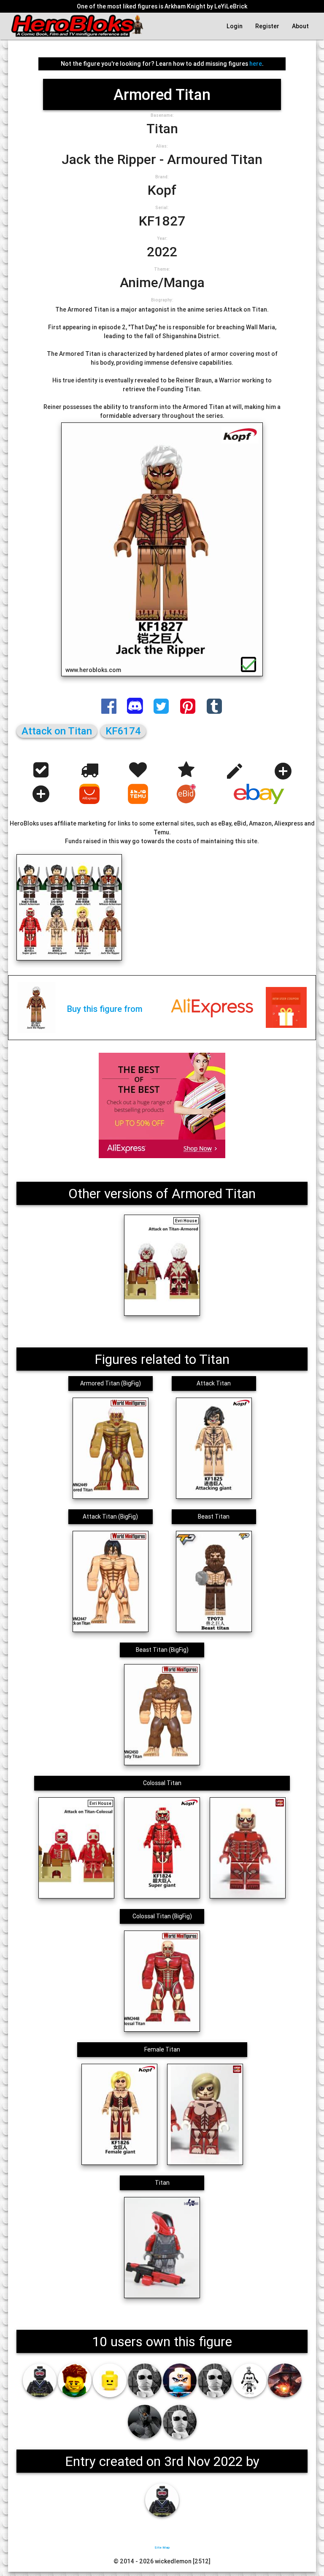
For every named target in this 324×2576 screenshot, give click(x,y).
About (300, 26)
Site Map (162, 2547)
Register (267, 26)
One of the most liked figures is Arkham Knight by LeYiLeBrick (162, 6)
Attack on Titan (57, 731)
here (256, 64)
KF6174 (123, 731)
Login (235, 26)
